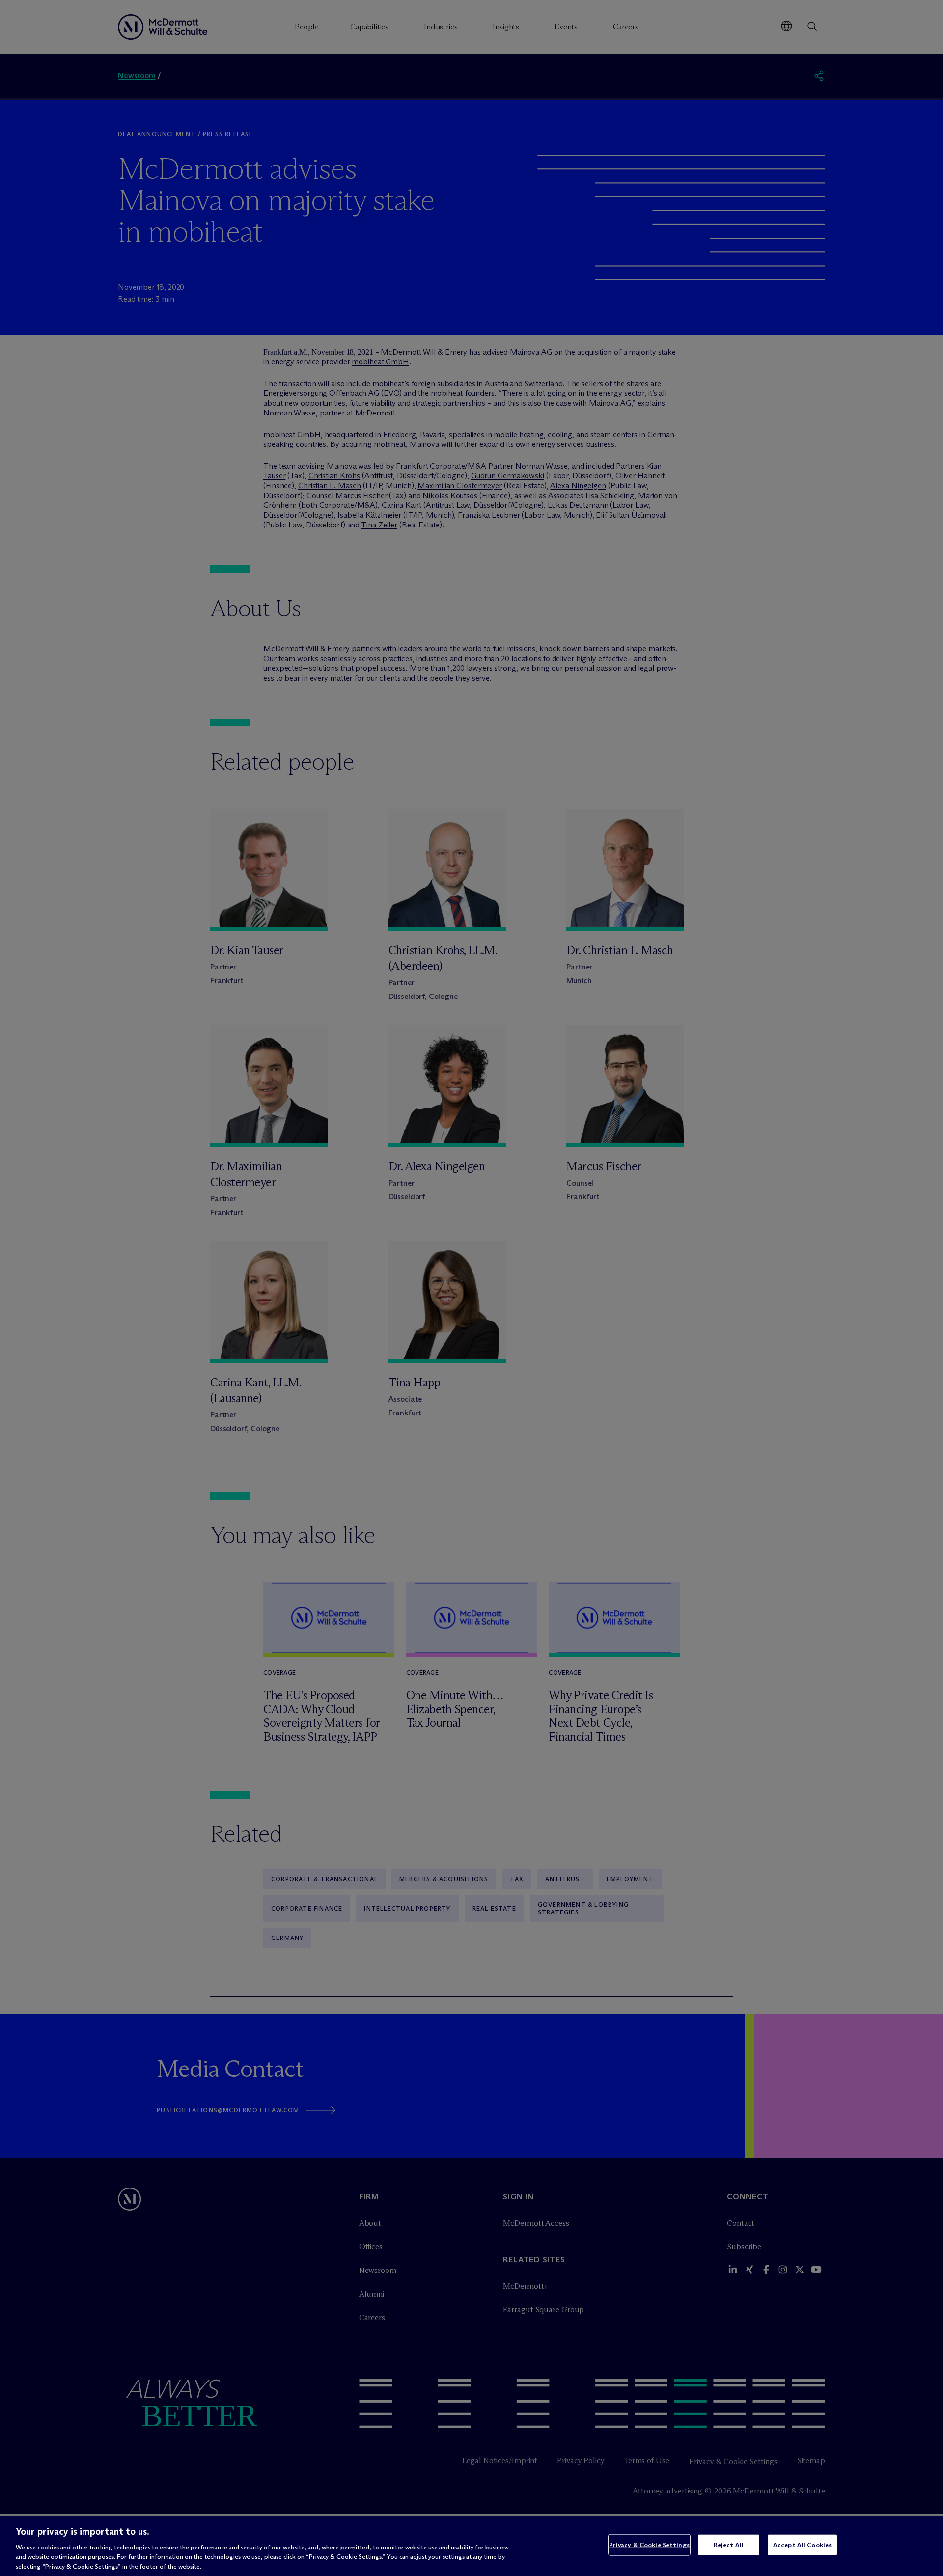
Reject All (729, 2545)
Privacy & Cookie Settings (649, 2545)
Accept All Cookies (802, 2545)
